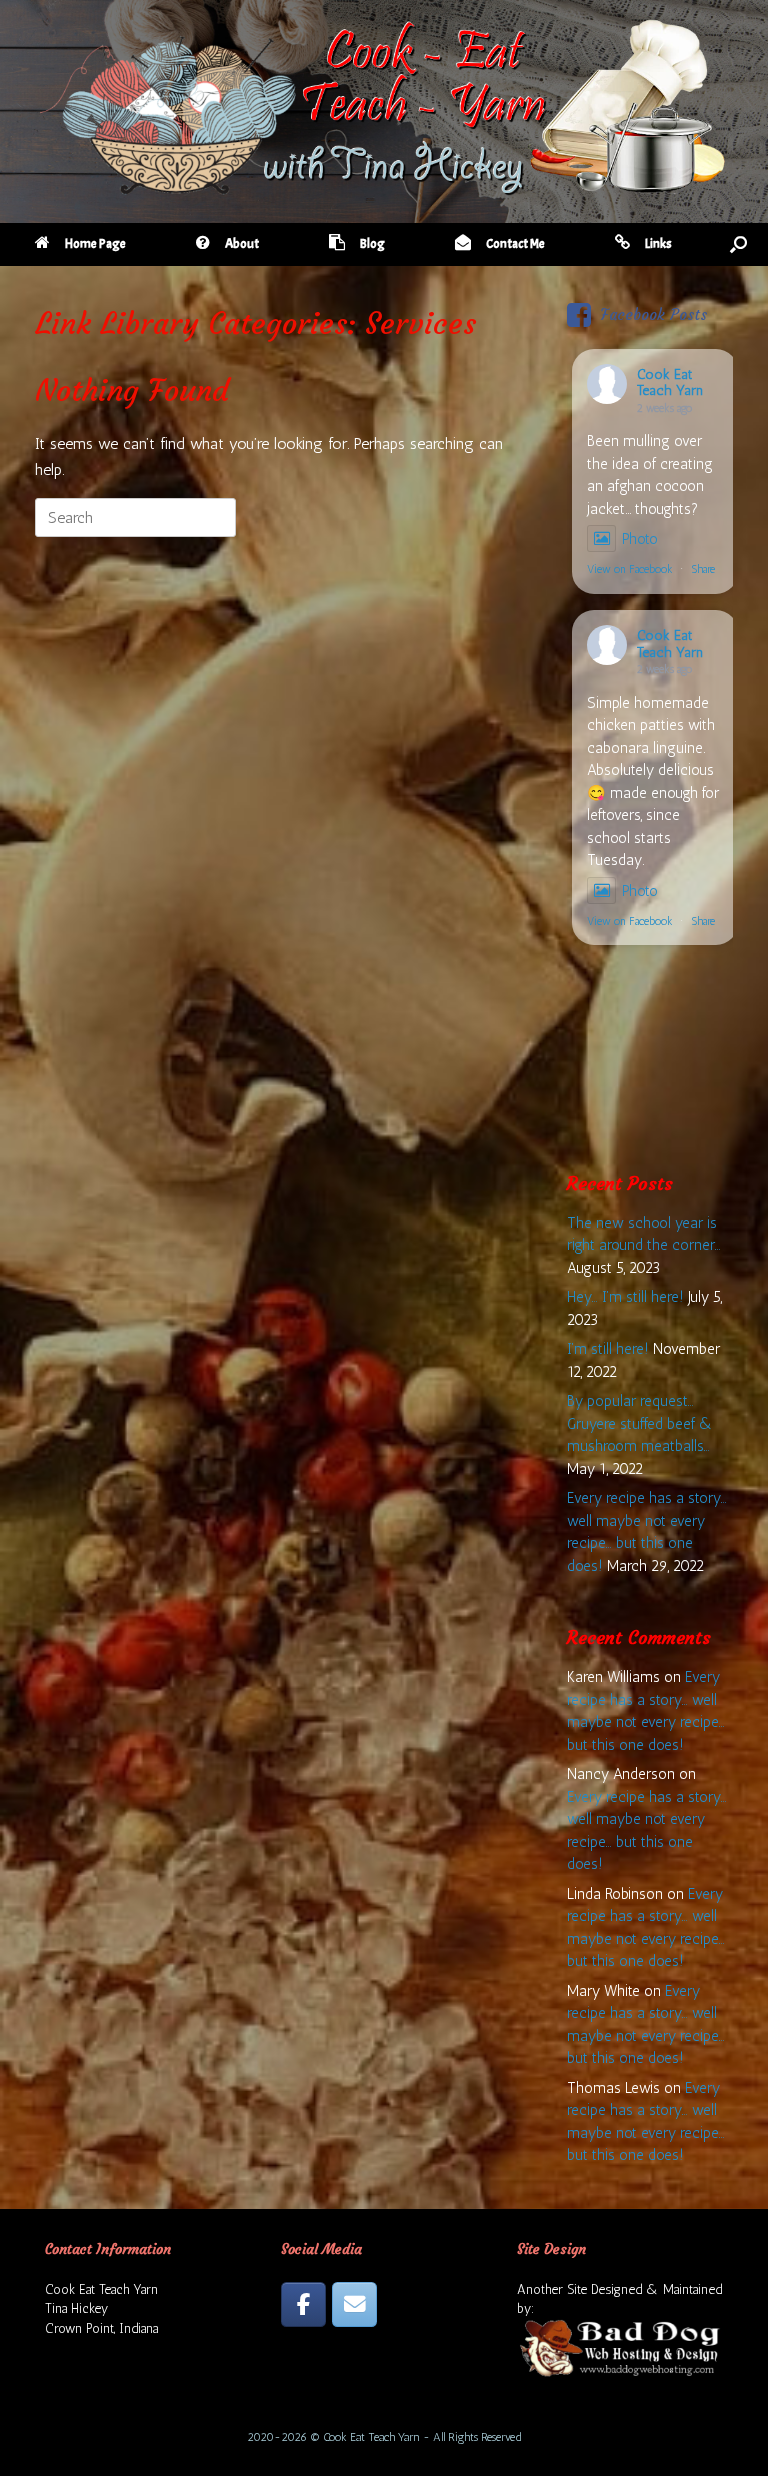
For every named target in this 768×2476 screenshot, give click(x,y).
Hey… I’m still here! (625, 1297)
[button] (738, 244)
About (242, 244)
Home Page (95, 244)
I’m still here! (608, 1349)
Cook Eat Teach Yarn (670, 383)
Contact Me (515, 244)
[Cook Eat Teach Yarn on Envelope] (354, 2304)
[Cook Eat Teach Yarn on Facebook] (303, 2304)
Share (703, 569)
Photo (640, 539)
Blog (372, 244)
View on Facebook (630, 569)
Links (658, 244)
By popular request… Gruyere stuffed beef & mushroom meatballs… (640, 1423)
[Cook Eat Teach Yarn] (384, 107)
